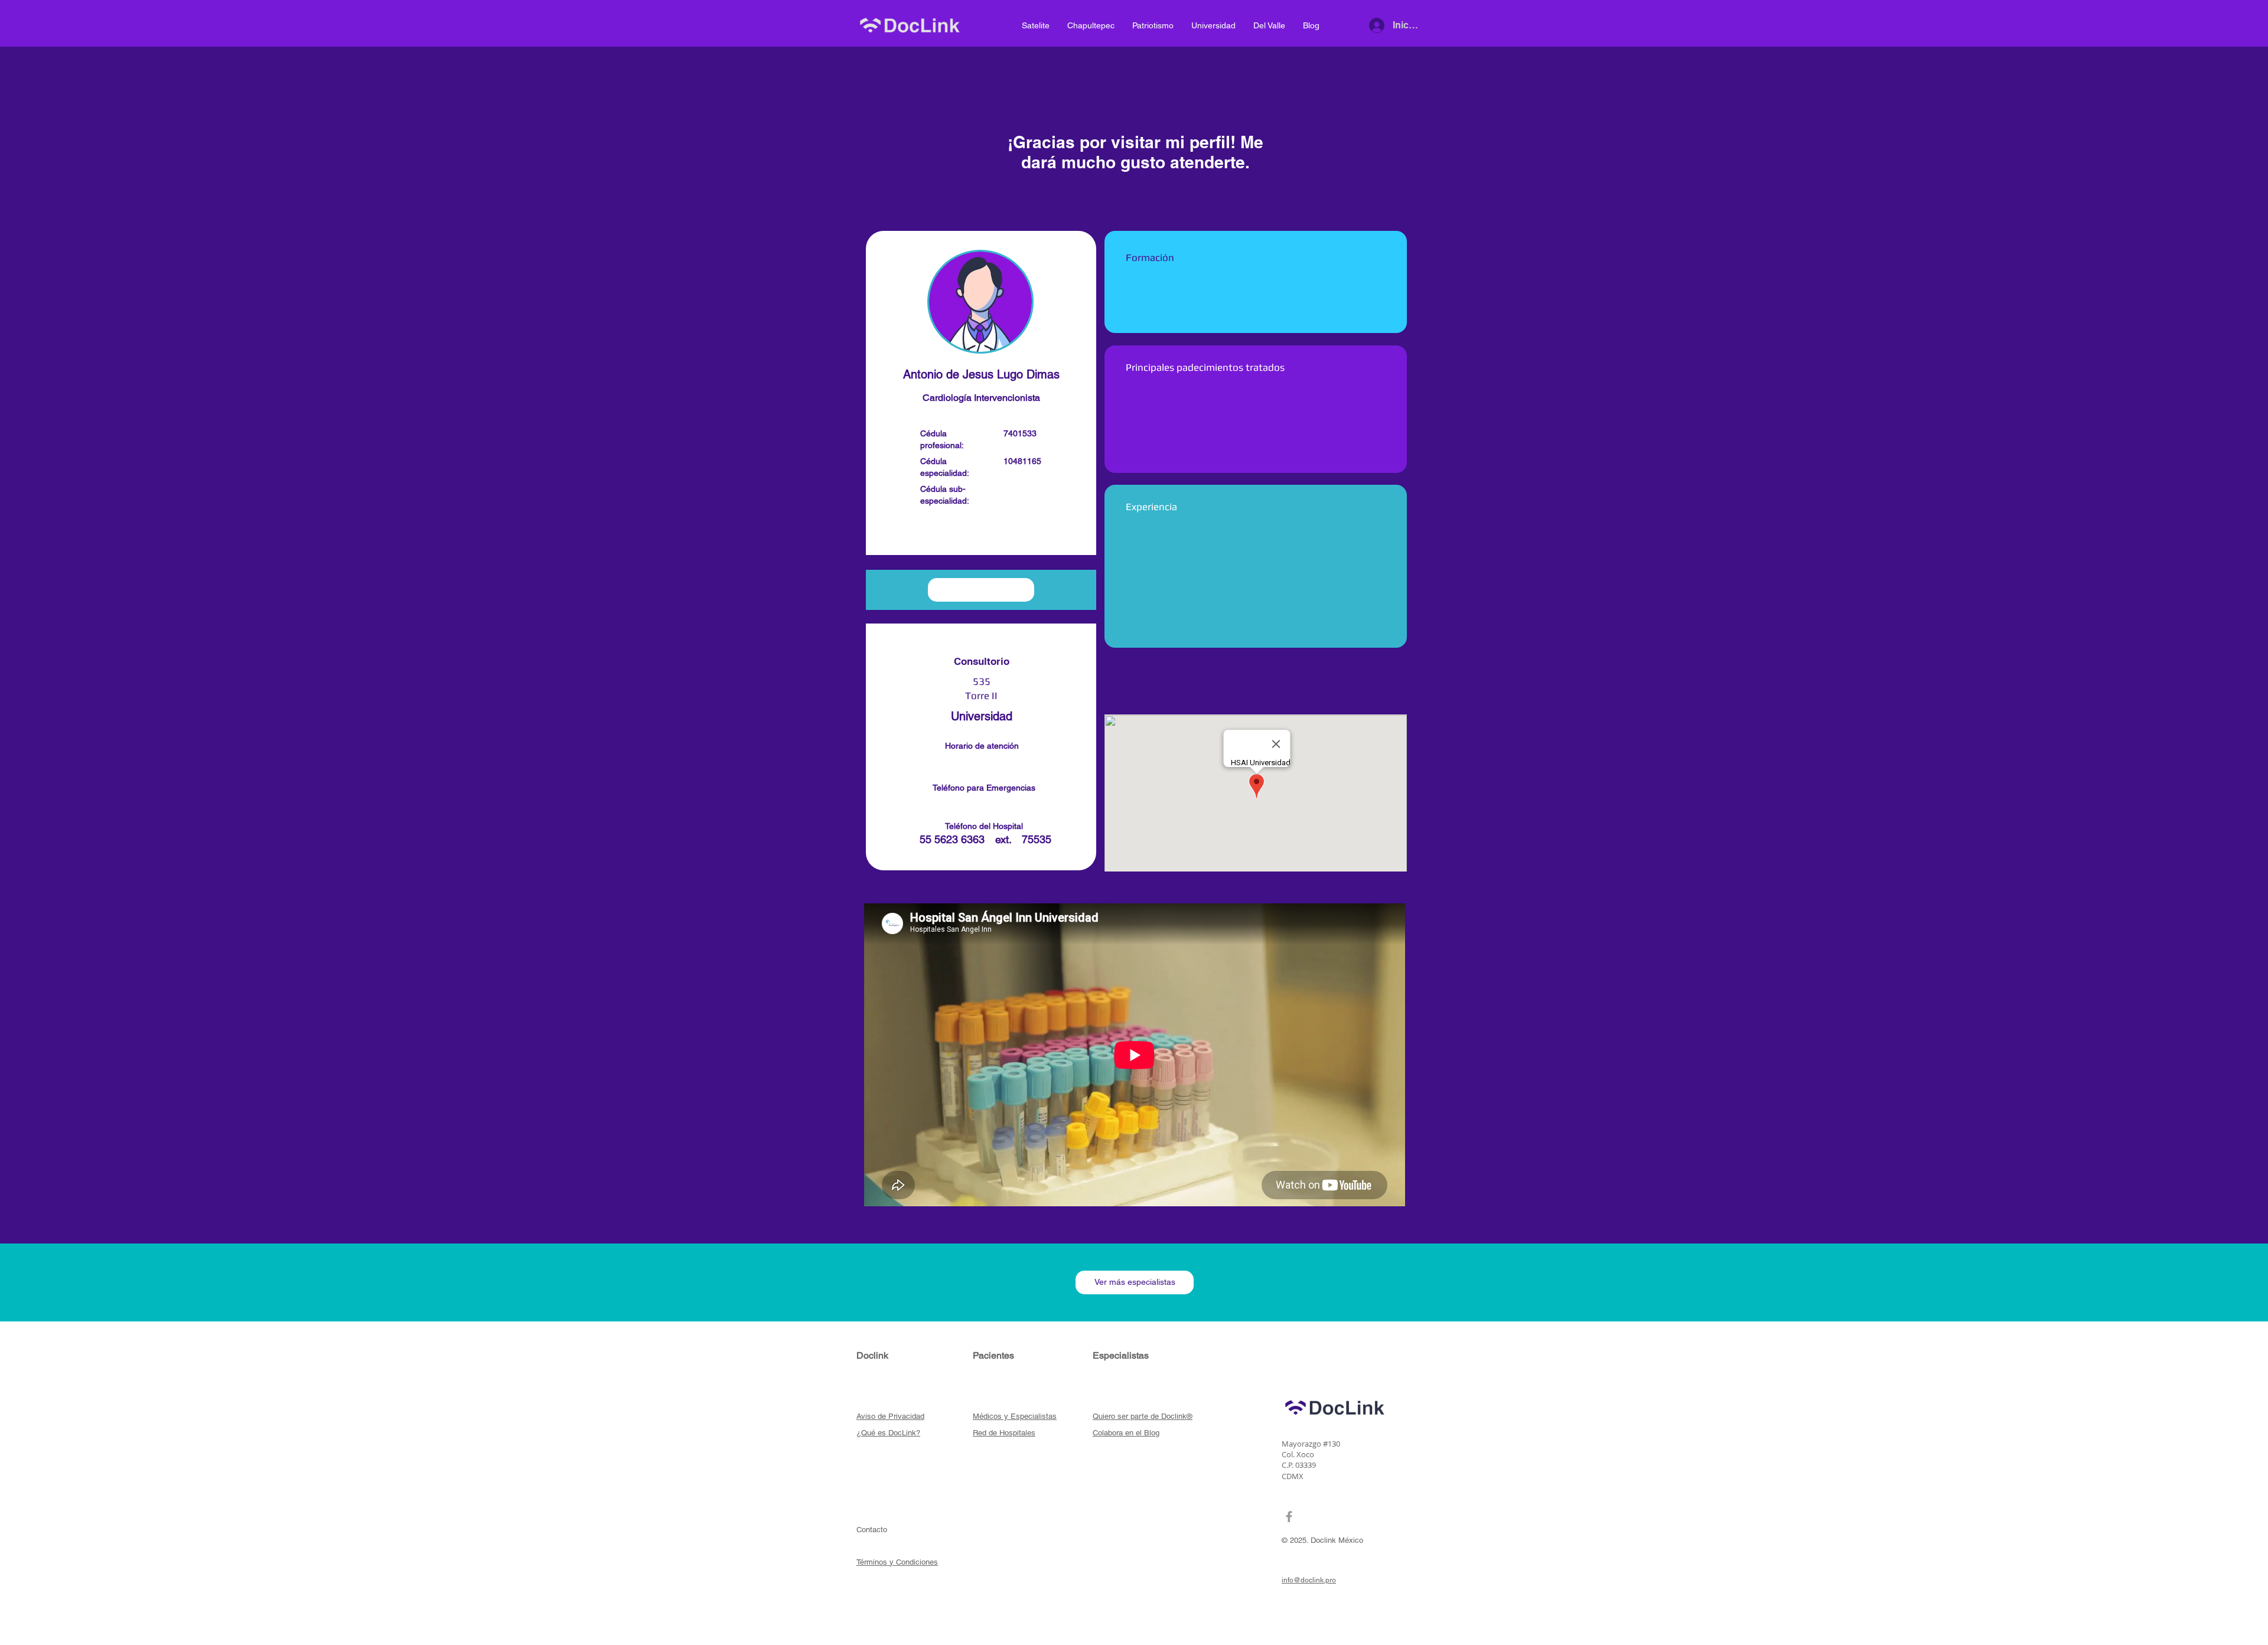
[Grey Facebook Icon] (1289, 1517)
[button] (981, 533)
